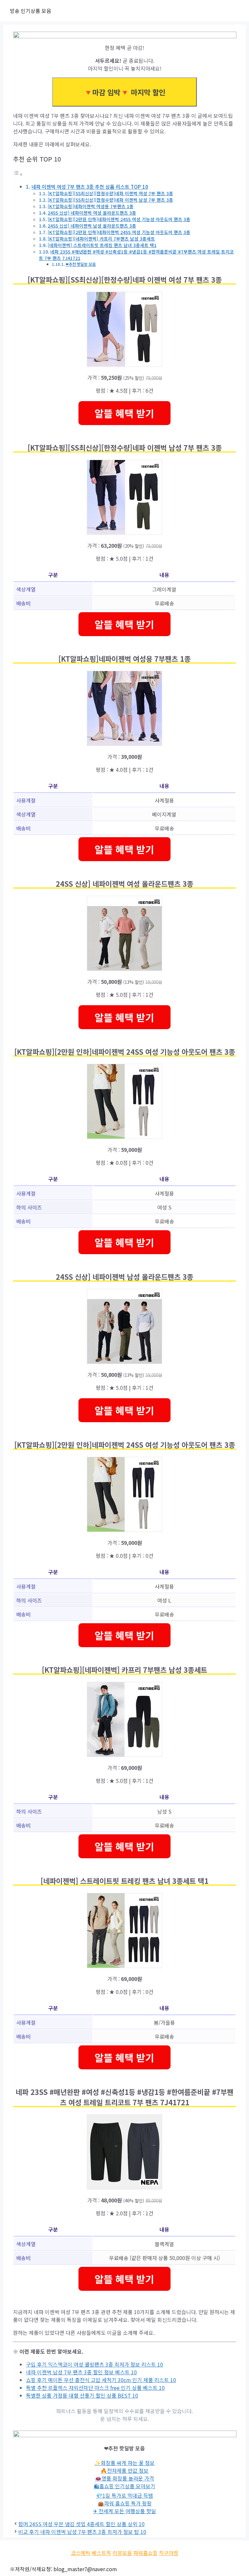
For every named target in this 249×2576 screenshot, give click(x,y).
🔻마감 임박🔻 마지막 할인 (124, 92)
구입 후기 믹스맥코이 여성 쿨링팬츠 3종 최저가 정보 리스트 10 (95, 2364)
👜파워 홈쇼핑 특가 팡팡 (125, 2503)
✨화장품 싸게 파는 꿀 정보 (124, 2463)
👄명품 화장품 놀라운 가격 (124, 2478)
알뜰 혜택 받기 (124, 413)
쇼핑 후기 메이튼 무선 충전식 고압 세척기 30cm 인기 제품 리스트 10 (101, 2380)
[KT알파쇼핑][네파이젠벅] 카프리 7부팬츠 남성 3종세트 (101, 239)
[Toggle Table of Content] (18, 174)
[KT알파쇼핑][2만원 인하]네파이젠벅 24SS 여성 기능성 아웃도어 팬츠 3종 (119, 219)
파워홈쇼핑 (145, 2553)
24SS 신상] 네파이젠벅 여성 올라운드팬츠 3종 (92, 213)
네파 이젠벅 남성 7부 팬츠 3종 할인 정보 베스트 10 (81, 2372)
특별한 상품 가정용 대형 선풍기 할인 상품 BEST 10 (82, 2395)
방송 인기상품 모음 (30, 11)
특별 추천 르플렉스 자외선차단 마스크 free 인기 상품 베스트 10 (95, 2388)
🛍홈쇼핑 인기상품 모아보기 (125, 2486)
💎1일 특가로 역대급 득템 (124, 2495)
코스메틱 (81, 2553)
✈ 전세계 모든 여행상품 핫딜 (124, 2511)
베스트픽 (101, 2553)
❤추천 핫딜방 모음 (81, 264)
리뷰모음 (122, 2553)
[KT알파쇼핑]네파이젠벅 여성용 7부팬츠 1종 (91, 206)
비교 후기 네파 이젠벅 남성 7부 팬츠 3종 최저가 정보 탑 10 (82, 2532)
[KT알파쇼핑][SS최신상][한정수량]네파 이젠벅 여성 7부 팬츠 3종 (110, 193)
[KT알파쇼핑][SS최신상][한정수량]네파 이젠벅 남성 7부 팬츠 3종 (110, 200)
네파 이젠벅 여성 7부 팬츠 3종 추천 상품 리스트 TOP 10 (90, 186)
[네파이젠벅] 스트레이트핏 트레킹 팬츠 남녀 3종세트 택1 (102, 245)
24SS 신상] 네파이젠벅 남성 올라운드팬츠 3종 (92, 226)
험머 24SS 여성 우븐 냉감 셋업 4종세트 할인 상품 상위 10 (81, 2524)
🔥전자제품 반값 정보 (124, 2470)
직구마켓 (169, 2553)
